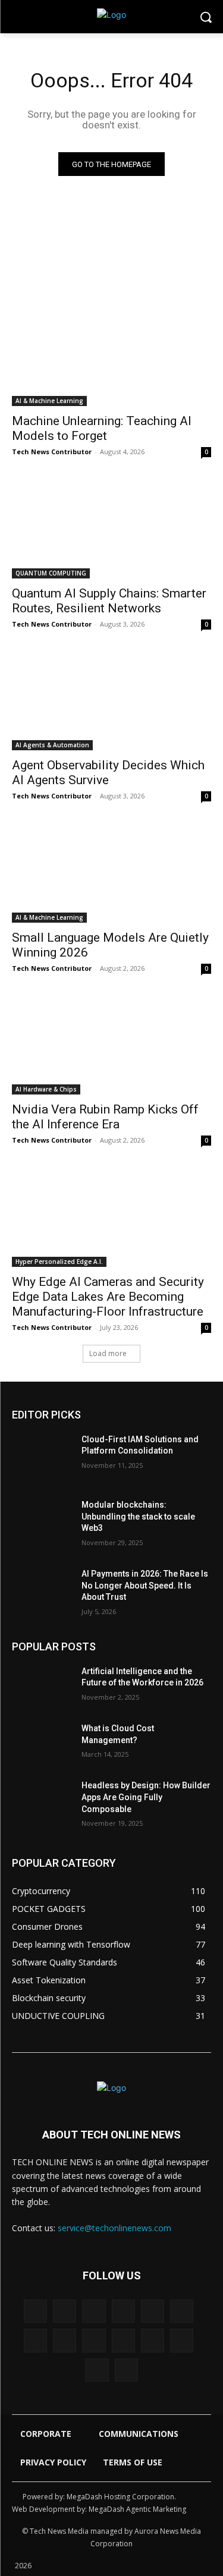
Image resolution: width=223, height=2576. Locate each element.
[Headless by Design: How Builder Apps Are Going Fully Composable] (42, 1801)
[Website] (97, 2370)
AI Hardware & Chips (46, 1089)
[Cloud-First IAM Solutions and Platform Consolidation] (42, 1455)
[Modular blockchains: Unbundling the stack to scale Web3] (42, 1520)
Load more (108, 1353)
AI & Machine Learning (49, 401)
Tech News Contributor (52, 452)
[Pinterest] (94, 2340)
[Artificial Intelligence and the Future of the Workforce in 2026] (42, 1687)
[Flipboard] (153, 2311)
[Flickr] (123, 2311)
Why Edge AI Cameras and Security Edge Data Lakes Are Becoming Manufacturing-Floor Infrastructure (108, 1297)
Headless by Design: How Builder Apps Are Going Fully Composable (146, 1797)
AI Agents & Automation (52, 745)
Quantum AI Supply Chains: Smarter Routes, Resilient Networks (109, 601)
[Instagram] (182, 2311)
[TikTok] (123, 2340)
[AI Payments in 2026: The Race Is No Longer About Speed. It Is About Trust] (42, 1589)
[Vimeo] (182, 2340)
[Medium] (65, 2340)
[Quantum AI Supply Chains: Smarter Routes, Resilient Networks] (111, 529)
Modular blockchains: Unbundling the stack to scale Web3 (138, 1516)
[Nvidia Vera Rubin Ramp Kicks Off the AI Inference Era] (111, 1045)
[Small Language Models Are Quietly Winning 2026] (111, 873)
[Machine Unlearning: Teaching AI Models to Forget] (111, 357)
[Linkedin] (35, 2340)
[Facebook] (94, 2311)
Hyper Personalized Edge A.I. (59, 1262)
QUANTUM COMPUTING (51, 573)
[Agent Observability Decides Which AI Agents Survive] (111, 701)
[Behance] (35, 2311)
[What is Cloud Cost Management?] (42, 1744)
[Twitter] (153, 2340)
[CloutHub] (65, 2311)
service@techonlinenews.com (114, 2228)
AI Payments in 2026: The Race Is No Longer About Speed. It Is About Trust (145, 1585)
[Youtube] (126, 2370)
